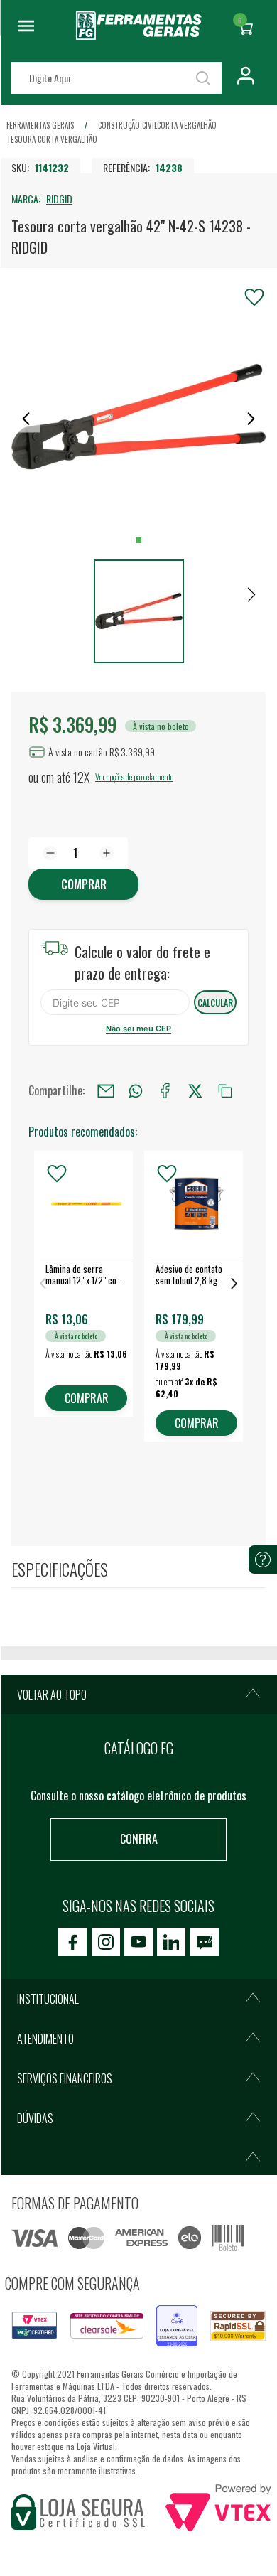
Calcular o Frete (115, 1002)
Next (234, 1283)
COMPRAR (87, 1398)
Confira (139, 1839)
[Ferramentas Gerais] (139, 35)
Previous (43, 1283)
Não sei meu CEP (138, 1029)
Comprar (84, 884)
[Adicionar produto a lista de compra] (254, 297)
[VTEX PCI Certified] (34, 2320)
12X (81, 777)
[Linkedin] (171, 1942)
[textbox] (116, 78)
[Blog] (205, 1942)
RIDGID (59, 199)
